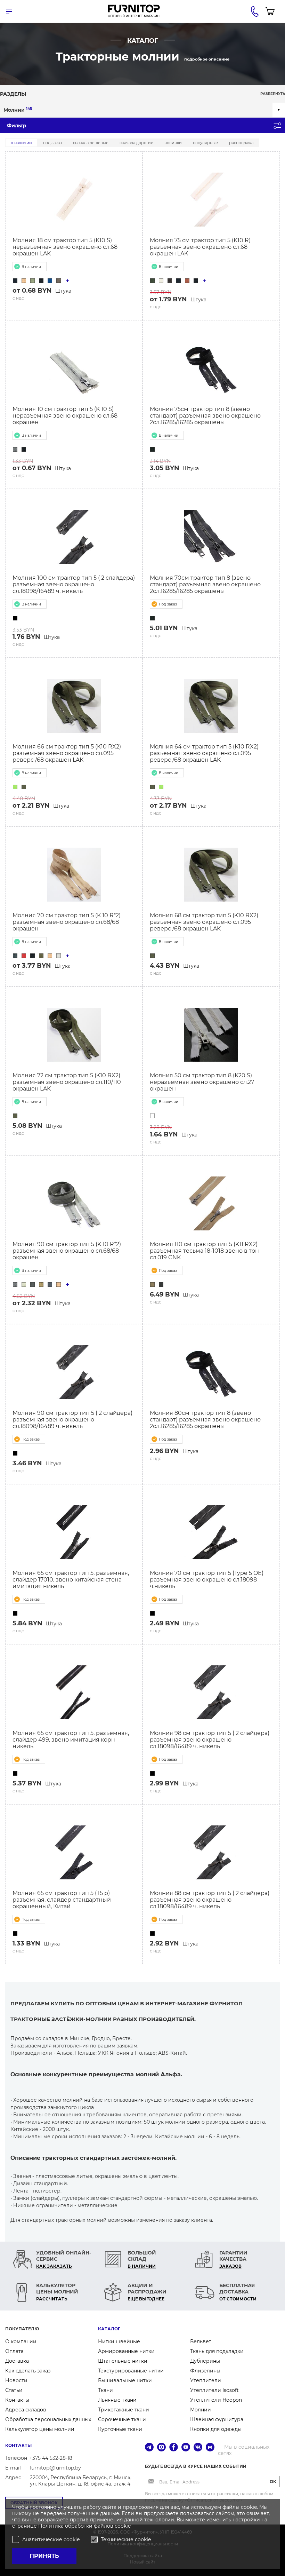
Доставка (17, 2361)
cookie (123, 2526)
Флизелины (205, 2371)
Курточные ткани (120, 2429)
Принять (44, 2556)
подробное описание (207, 59)
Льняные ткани (117, 2400)
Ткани (105, 2390)
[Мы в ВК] (198, 2448)
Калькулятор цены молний (40, 2429)
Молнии (18, 110)
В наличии (21, 143)
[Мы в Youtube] (186, 2448)
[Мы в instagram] (161, 2448)
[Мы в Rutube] (210, 2448)
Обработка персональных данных (48, 2419)
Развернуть (273, 94)
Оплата (14, 2351)
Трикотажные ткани (124, 2410)
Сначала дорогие (136, 143)
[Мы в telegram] (149, 2448)
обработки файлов (90, 2526)
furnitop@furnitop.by (55, 2468)
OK (273, 2482)
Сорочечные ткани (122, 2419)
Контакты (17, 2400)
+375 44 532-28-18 (51, 2458)
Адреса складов (26, 2410)
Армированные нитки (126, 2351)
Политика (52, 2526)
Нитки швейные (119, 2341)
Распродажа (241, 143)
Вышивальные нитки (125, 2380)
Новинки (173, 143)
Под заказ (52, 143)
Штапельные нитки (123, 2361)
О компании (21, 2341)
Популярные (205, 143)
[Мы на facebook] (174, 2448)
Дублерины (205, 2361)
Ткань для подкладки (217, 2351)
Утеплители (206, 2380)
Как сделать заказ (28, 2371)
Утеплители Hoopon (216, 2400)
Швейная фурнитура (217, 2419)
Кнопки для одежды (216, 2429)
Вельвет (201, 2341)
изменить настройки (233, 2520)
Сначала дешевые (91, 143)
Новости (16, 2380)
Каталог (109, 2329)
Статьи (14, 2390)
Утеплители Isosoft (214, 2390)
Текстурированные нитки (131, 2371)
